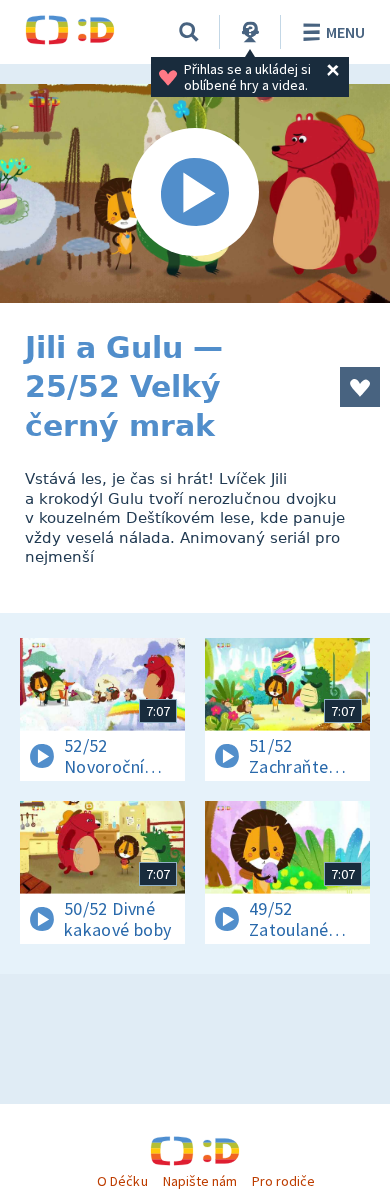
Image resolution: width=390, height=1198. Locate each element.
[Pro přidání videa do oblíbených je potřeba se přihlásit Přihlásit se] (360, 387)
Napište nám (200, 1181)
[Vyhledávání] (189, 32)
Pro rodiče (283, 1181)
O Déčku (122, 1181)
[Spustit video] (195, 193)
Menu (345, 32)
